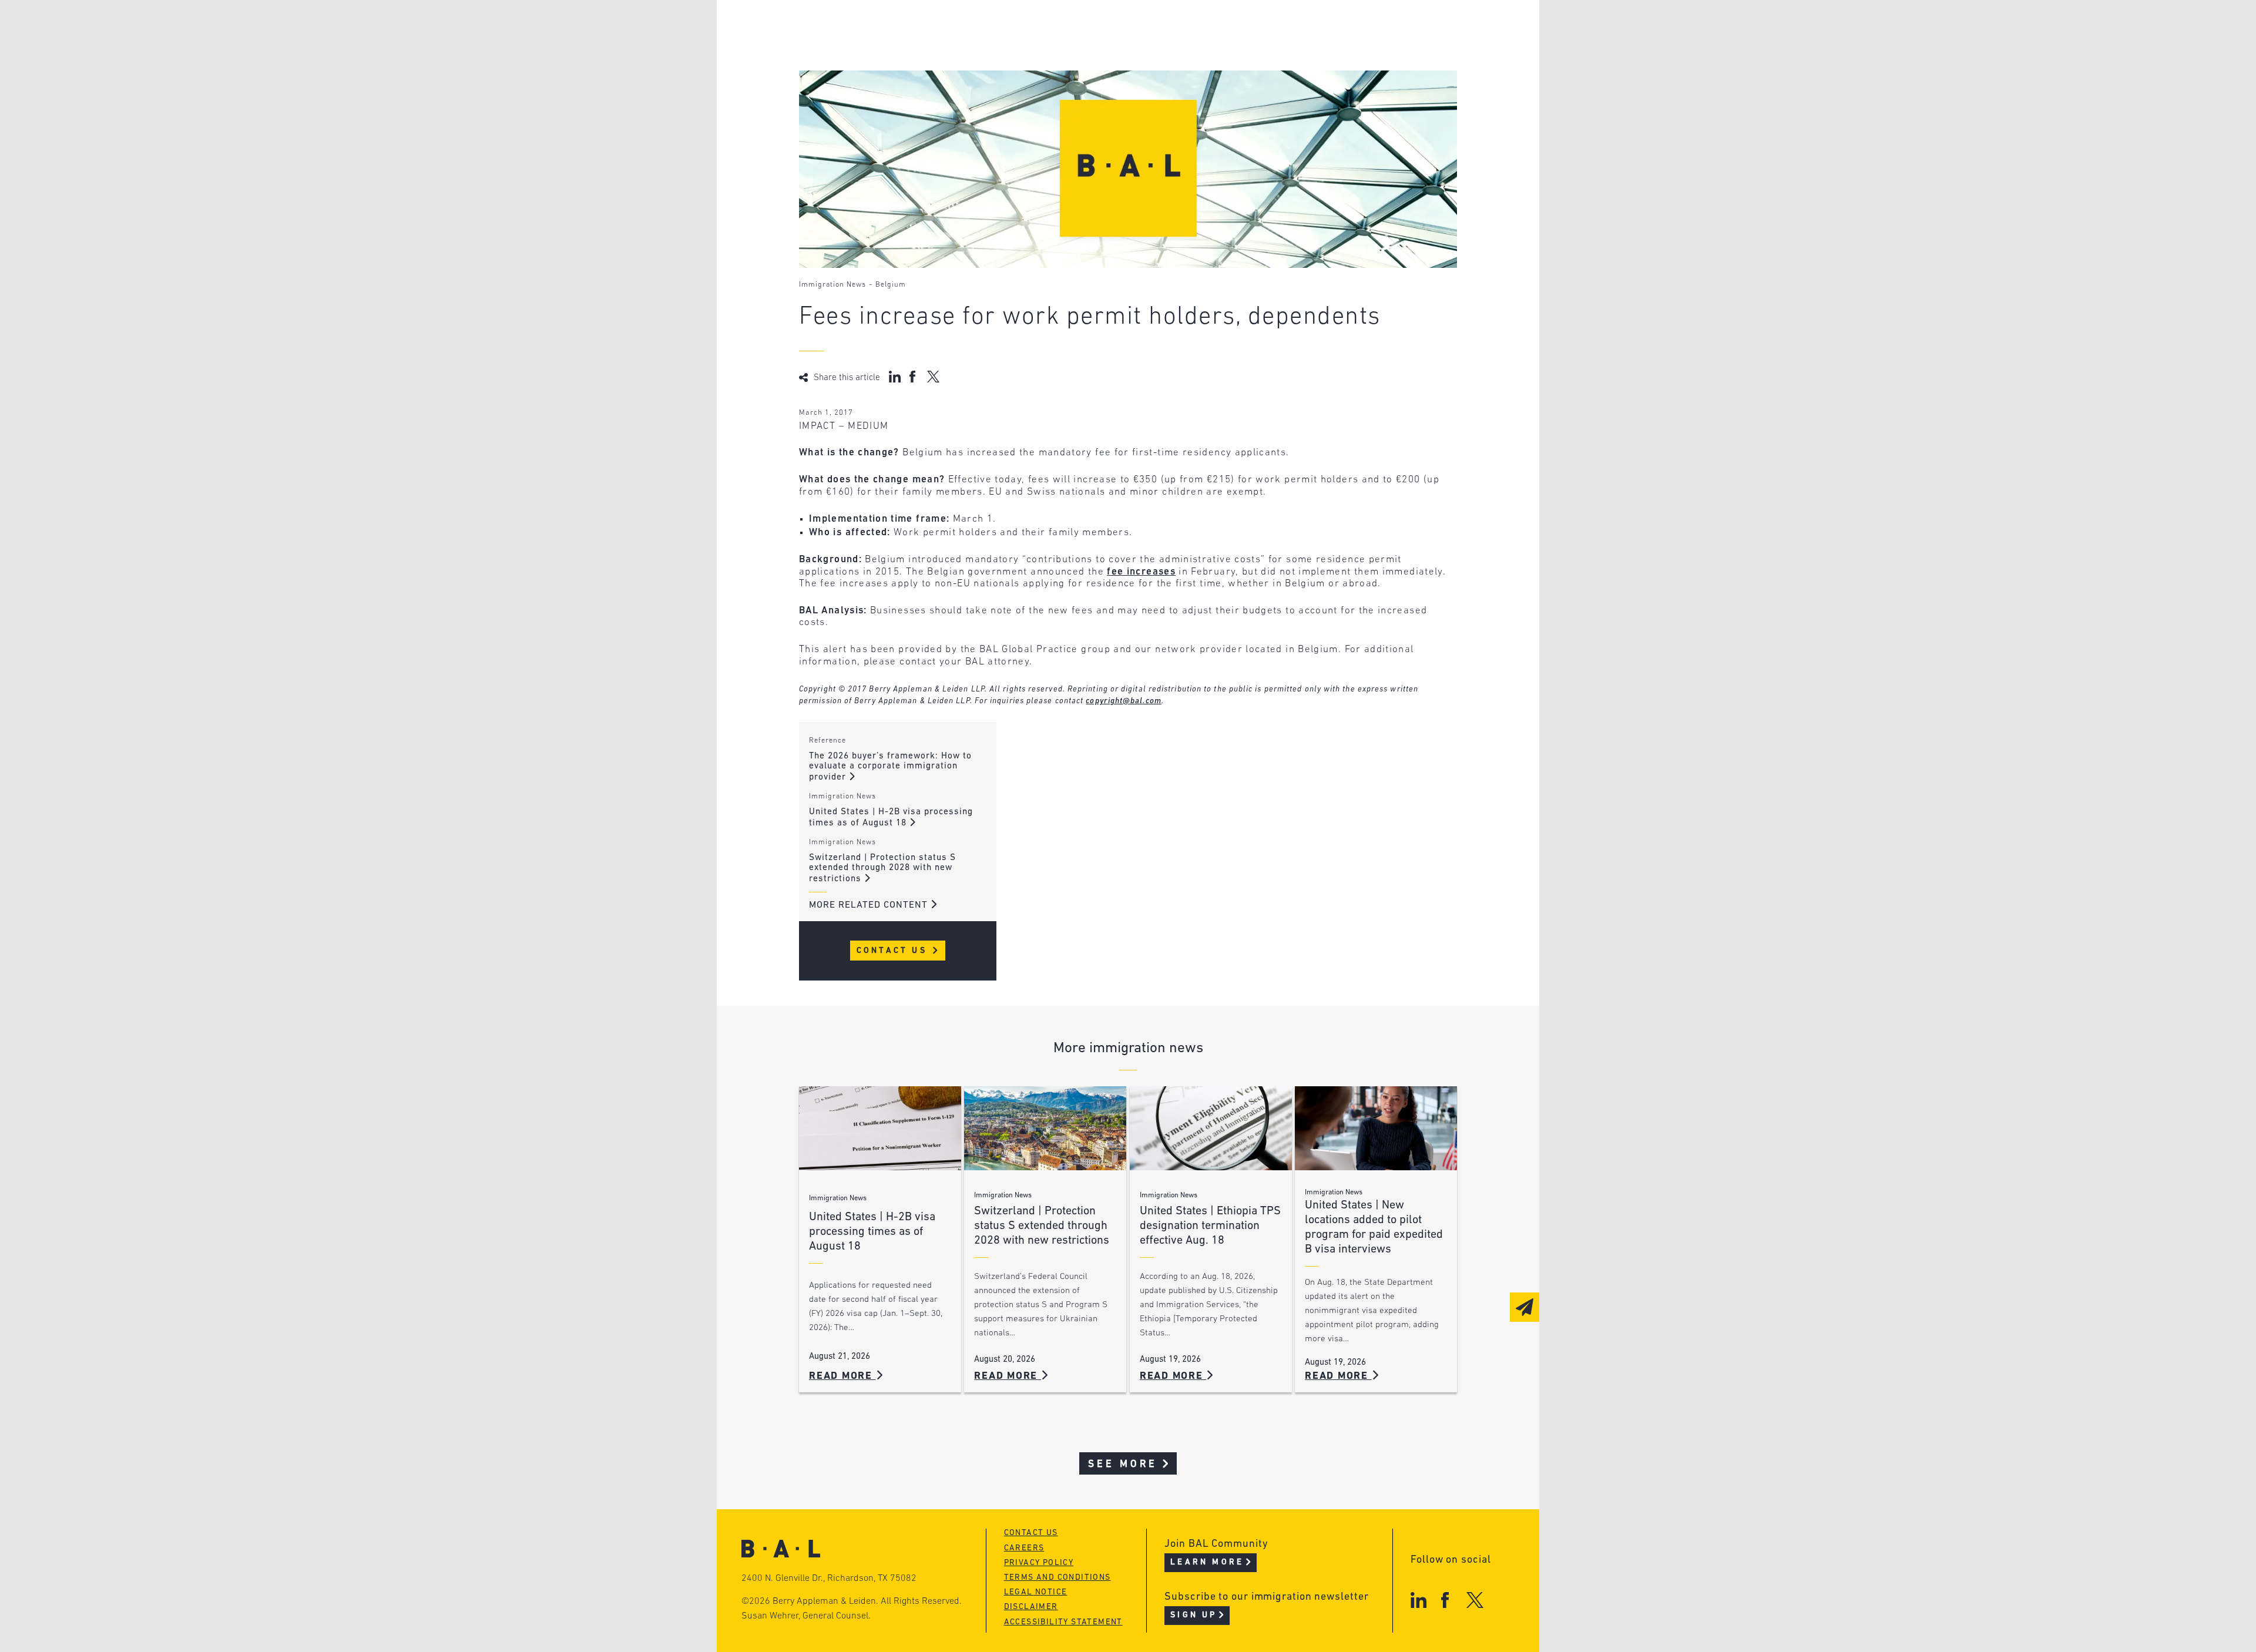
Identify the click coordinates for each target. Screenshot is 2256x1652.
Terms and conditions (1057, 1578)
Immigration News (832, 285)
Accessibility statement (1063, 1622)
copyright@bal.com (1124, 701)
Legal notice (1036, 1592)
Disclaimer (1031, 1607)
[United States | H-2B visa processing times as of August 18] (880, 1128)
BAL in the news (888, 73)
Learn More (1207, 1562)
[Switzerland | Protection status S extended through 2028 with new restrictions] (1045, 1128)
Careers (865, 95)
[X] (1475, 1600)
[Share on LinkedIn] (895, 377)
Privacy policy (1039, 1563)
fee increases (1141, 572)
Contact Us (894, 951)
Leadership (874, 28)
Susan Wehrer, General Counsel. (806, 1616)
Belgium (891, 285)
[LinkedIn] (1419, 1600)
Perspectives (1057, 28)
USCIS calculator (1068, 95)
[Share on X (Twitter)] (933, 377)
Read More (842, 1376)
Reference (827, 741)
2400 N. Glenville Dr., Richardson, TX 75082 (829, 1579)
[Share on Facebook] (914, 377)
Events (1040, 73)
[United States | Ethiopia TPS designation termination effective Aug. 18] (1211, 1128)
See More (1123, 1464)
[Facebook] (1445, 1600)
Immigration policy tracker (1097, 50)
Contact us (1031, 1533)
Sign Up (1194, 1615)
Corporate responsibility (912, 50)
